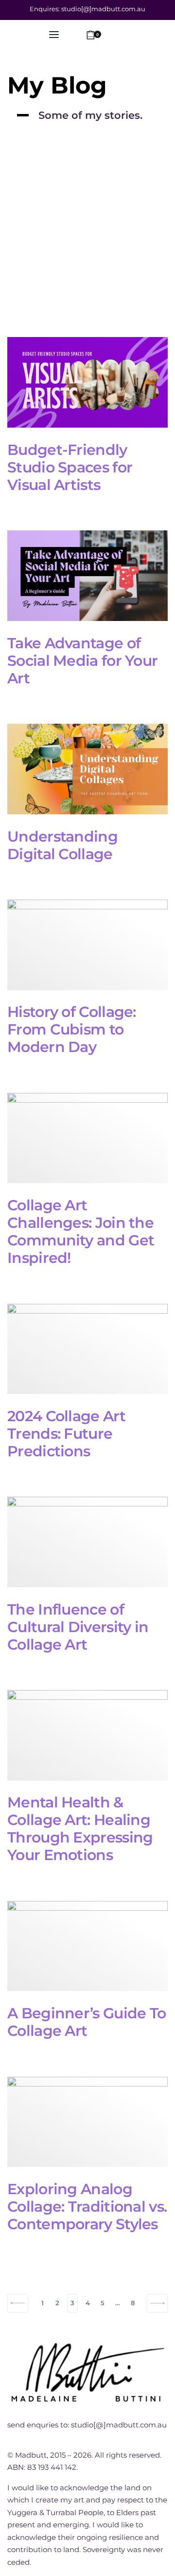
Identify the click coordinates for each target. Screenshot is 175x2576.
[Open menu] (54, 35)
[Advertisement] (87, 244)
